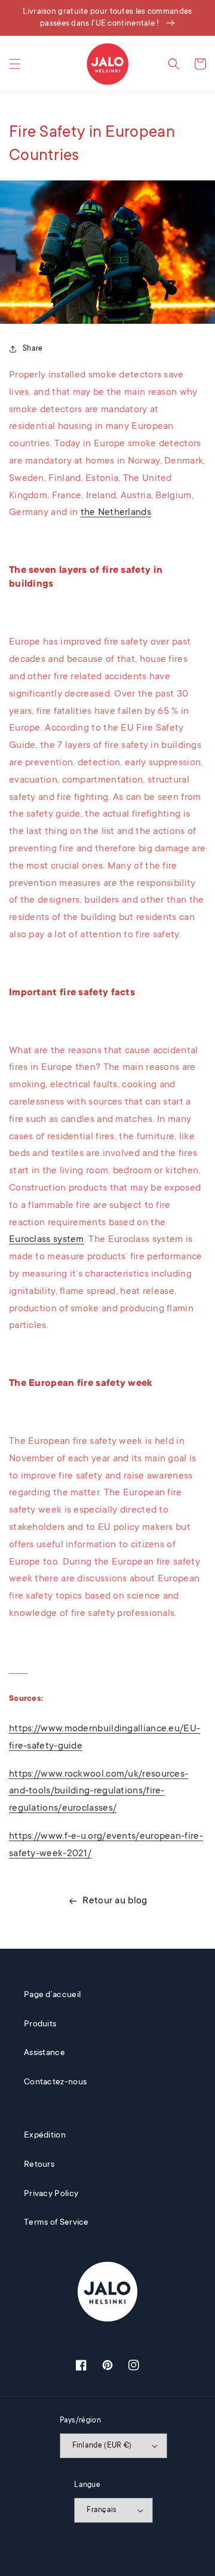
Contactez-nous (55, 2083)
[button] (15, 64)
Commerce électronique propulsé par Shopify (133, 2554)
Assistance (44, 2053)
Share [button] (33, 349)
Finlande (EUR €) (102, 2446)
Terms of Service (56, 2223)
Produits (40, 2025)
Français (102, 2510)
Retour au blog (115, 1901)
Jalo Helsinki (64, 2554)
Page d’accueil (52, 1995)
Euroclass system (47, 1240)
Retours (39, 2165)
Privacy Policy (51, 2194)
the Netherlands (116, 513)
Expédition (45, 2136)
